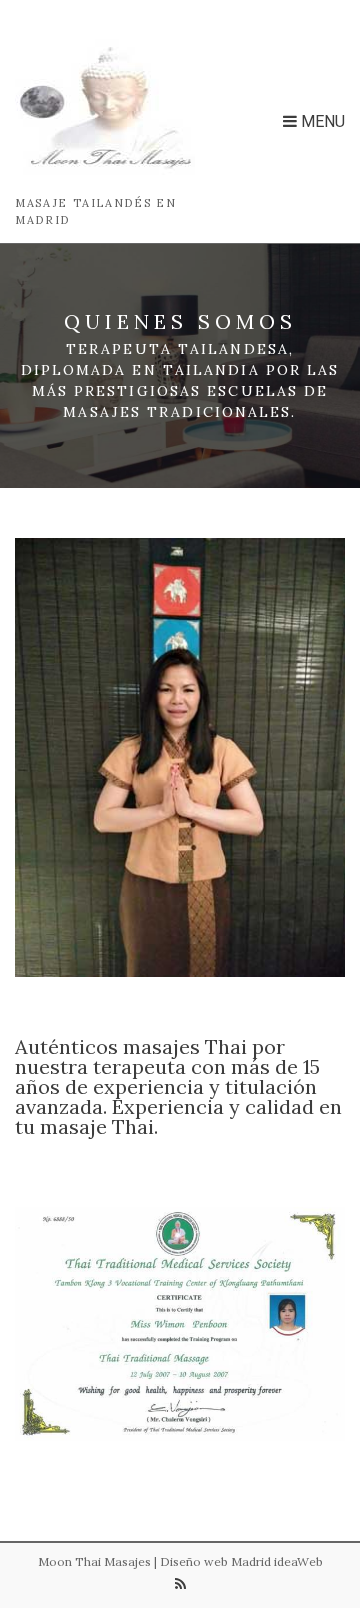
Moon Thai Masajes (94, 1561)
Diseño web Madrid (215, 1561)
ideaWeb (298, 1561)
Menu (321, 121)
